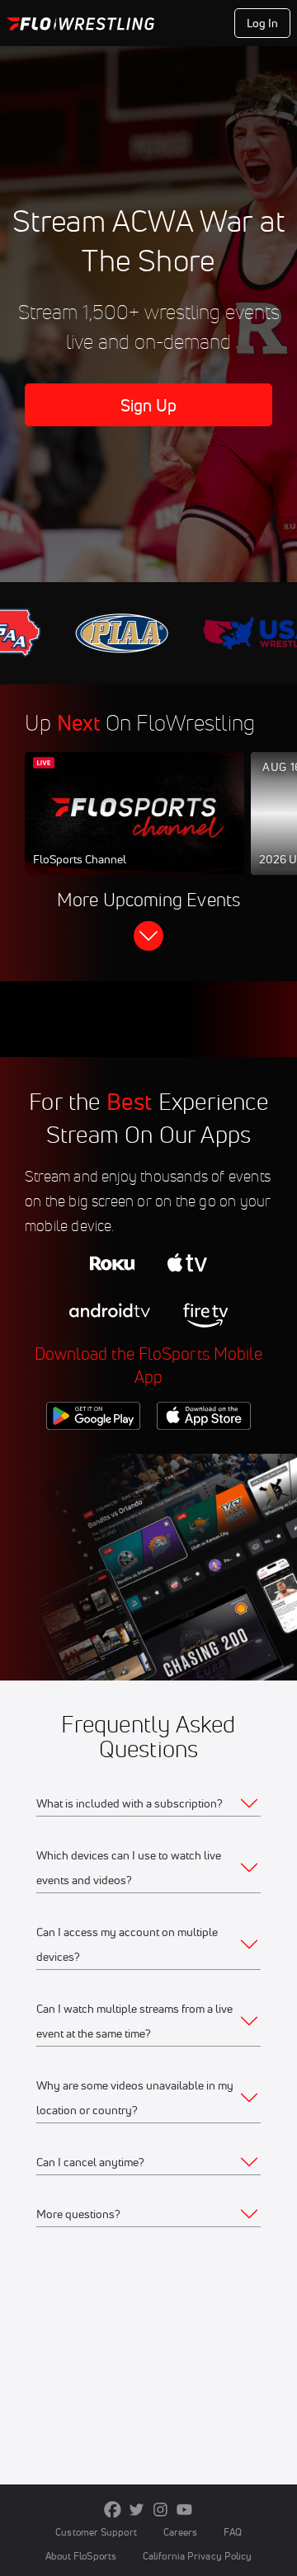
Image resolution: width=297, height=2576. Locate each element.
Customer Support (96, 2532)
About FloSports (81, 2556)
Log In (263, 23)
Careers (181, 2532)
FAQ (232, 2532)
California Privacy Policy (197, 2556)
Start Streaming (134, 830)
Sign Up (149, 405)
